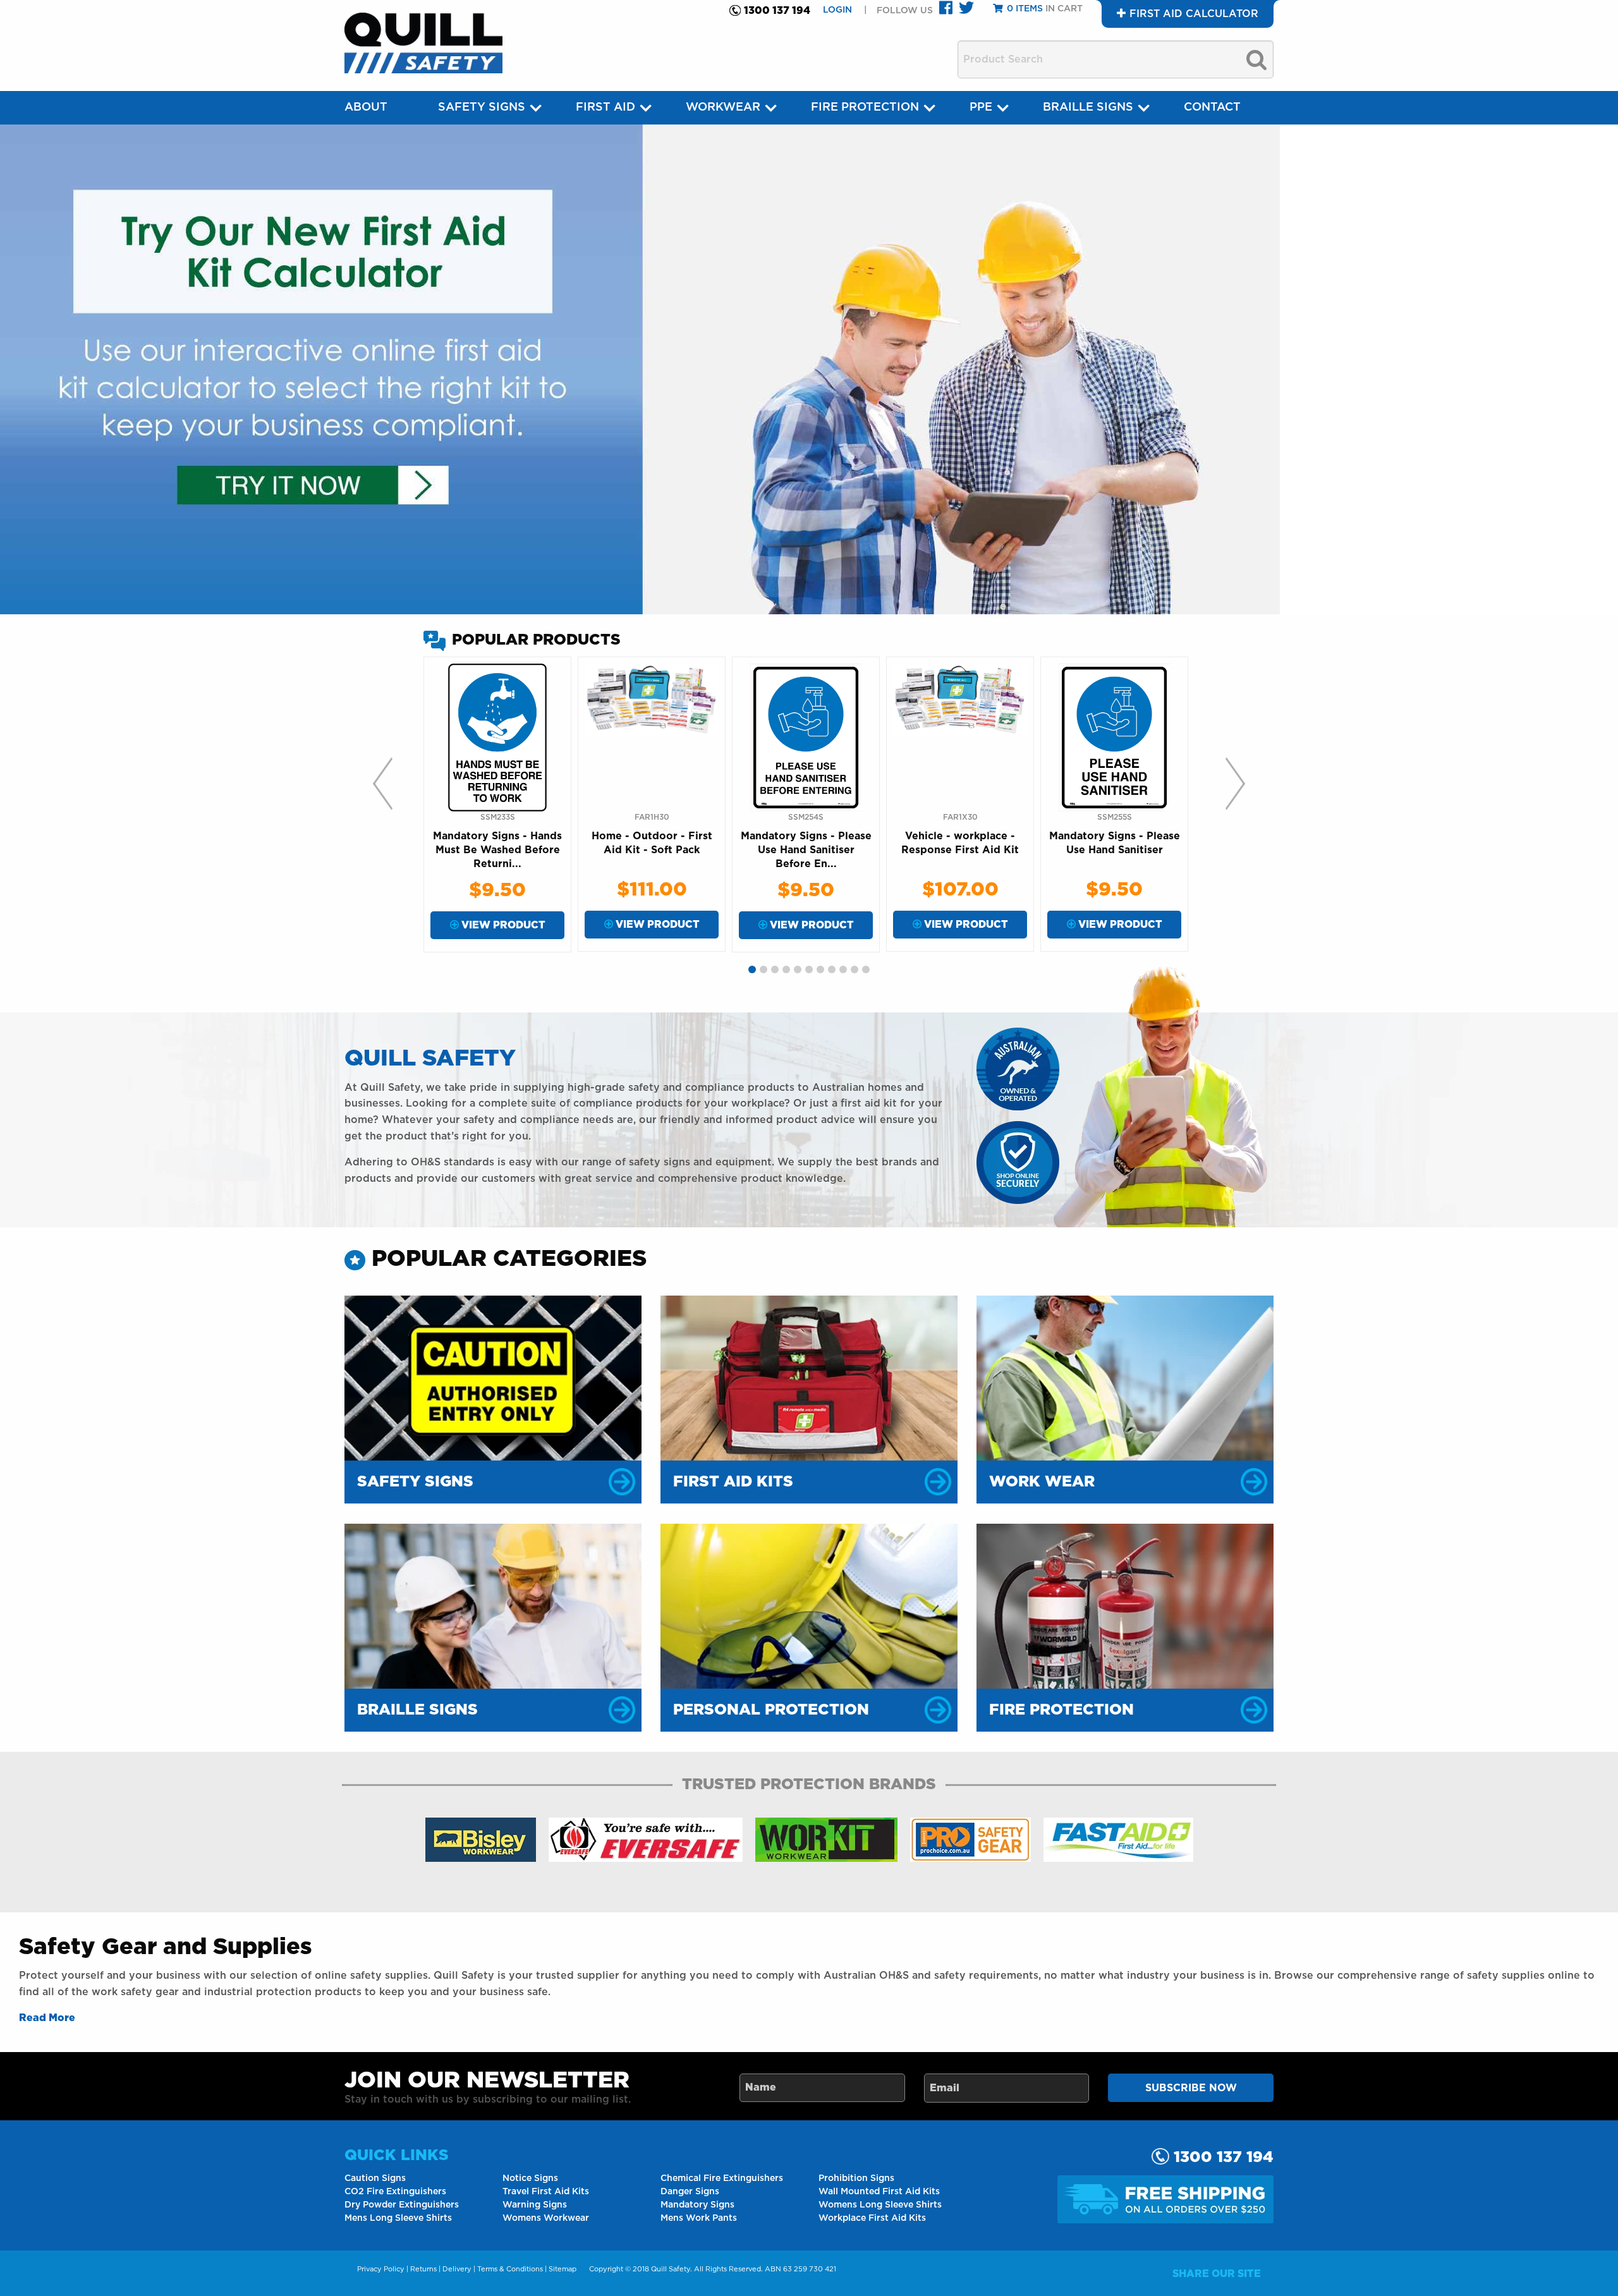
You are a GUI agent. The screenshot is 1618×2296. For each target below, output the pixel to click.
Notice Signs (530, 2178)
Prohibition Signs (856, 2178)
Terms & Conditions (510, 2269)
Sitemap (563, 2269)
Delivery (457, 2269)
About (366, 107)
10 (855, 969)
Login (839, 10)
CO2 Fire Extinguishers (395, 2192)
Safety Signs (482, 107)
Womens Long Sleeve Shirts (880, 2205)
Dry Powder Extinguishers (402, 2205)
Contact (1212, 107)
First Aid (605, 107)
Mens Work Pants (699, 2218)
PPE (981, 107)
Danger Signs (690, 2192)
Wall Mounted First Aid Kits (879, 2192)
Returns (423, 2269)
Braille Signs (1088, 107)
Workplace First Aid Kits (872, 2218)
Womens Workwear (546, 2218)
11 (866, 969)
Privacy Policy (381, 2269)
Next (1235, 784)
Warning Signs (535, 2205)
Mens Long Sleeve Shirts (398, 2218)
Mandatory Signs (697, 2205)
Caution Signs (375, 2178)
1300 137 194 (777, 11)
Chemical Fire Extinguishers (722, 2178)
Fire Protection (865, 107)
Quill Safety (671, 2269)
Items (1025, 9)
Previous (383, 784)
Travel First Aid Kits (546, 2192)
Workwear (723, 107)
